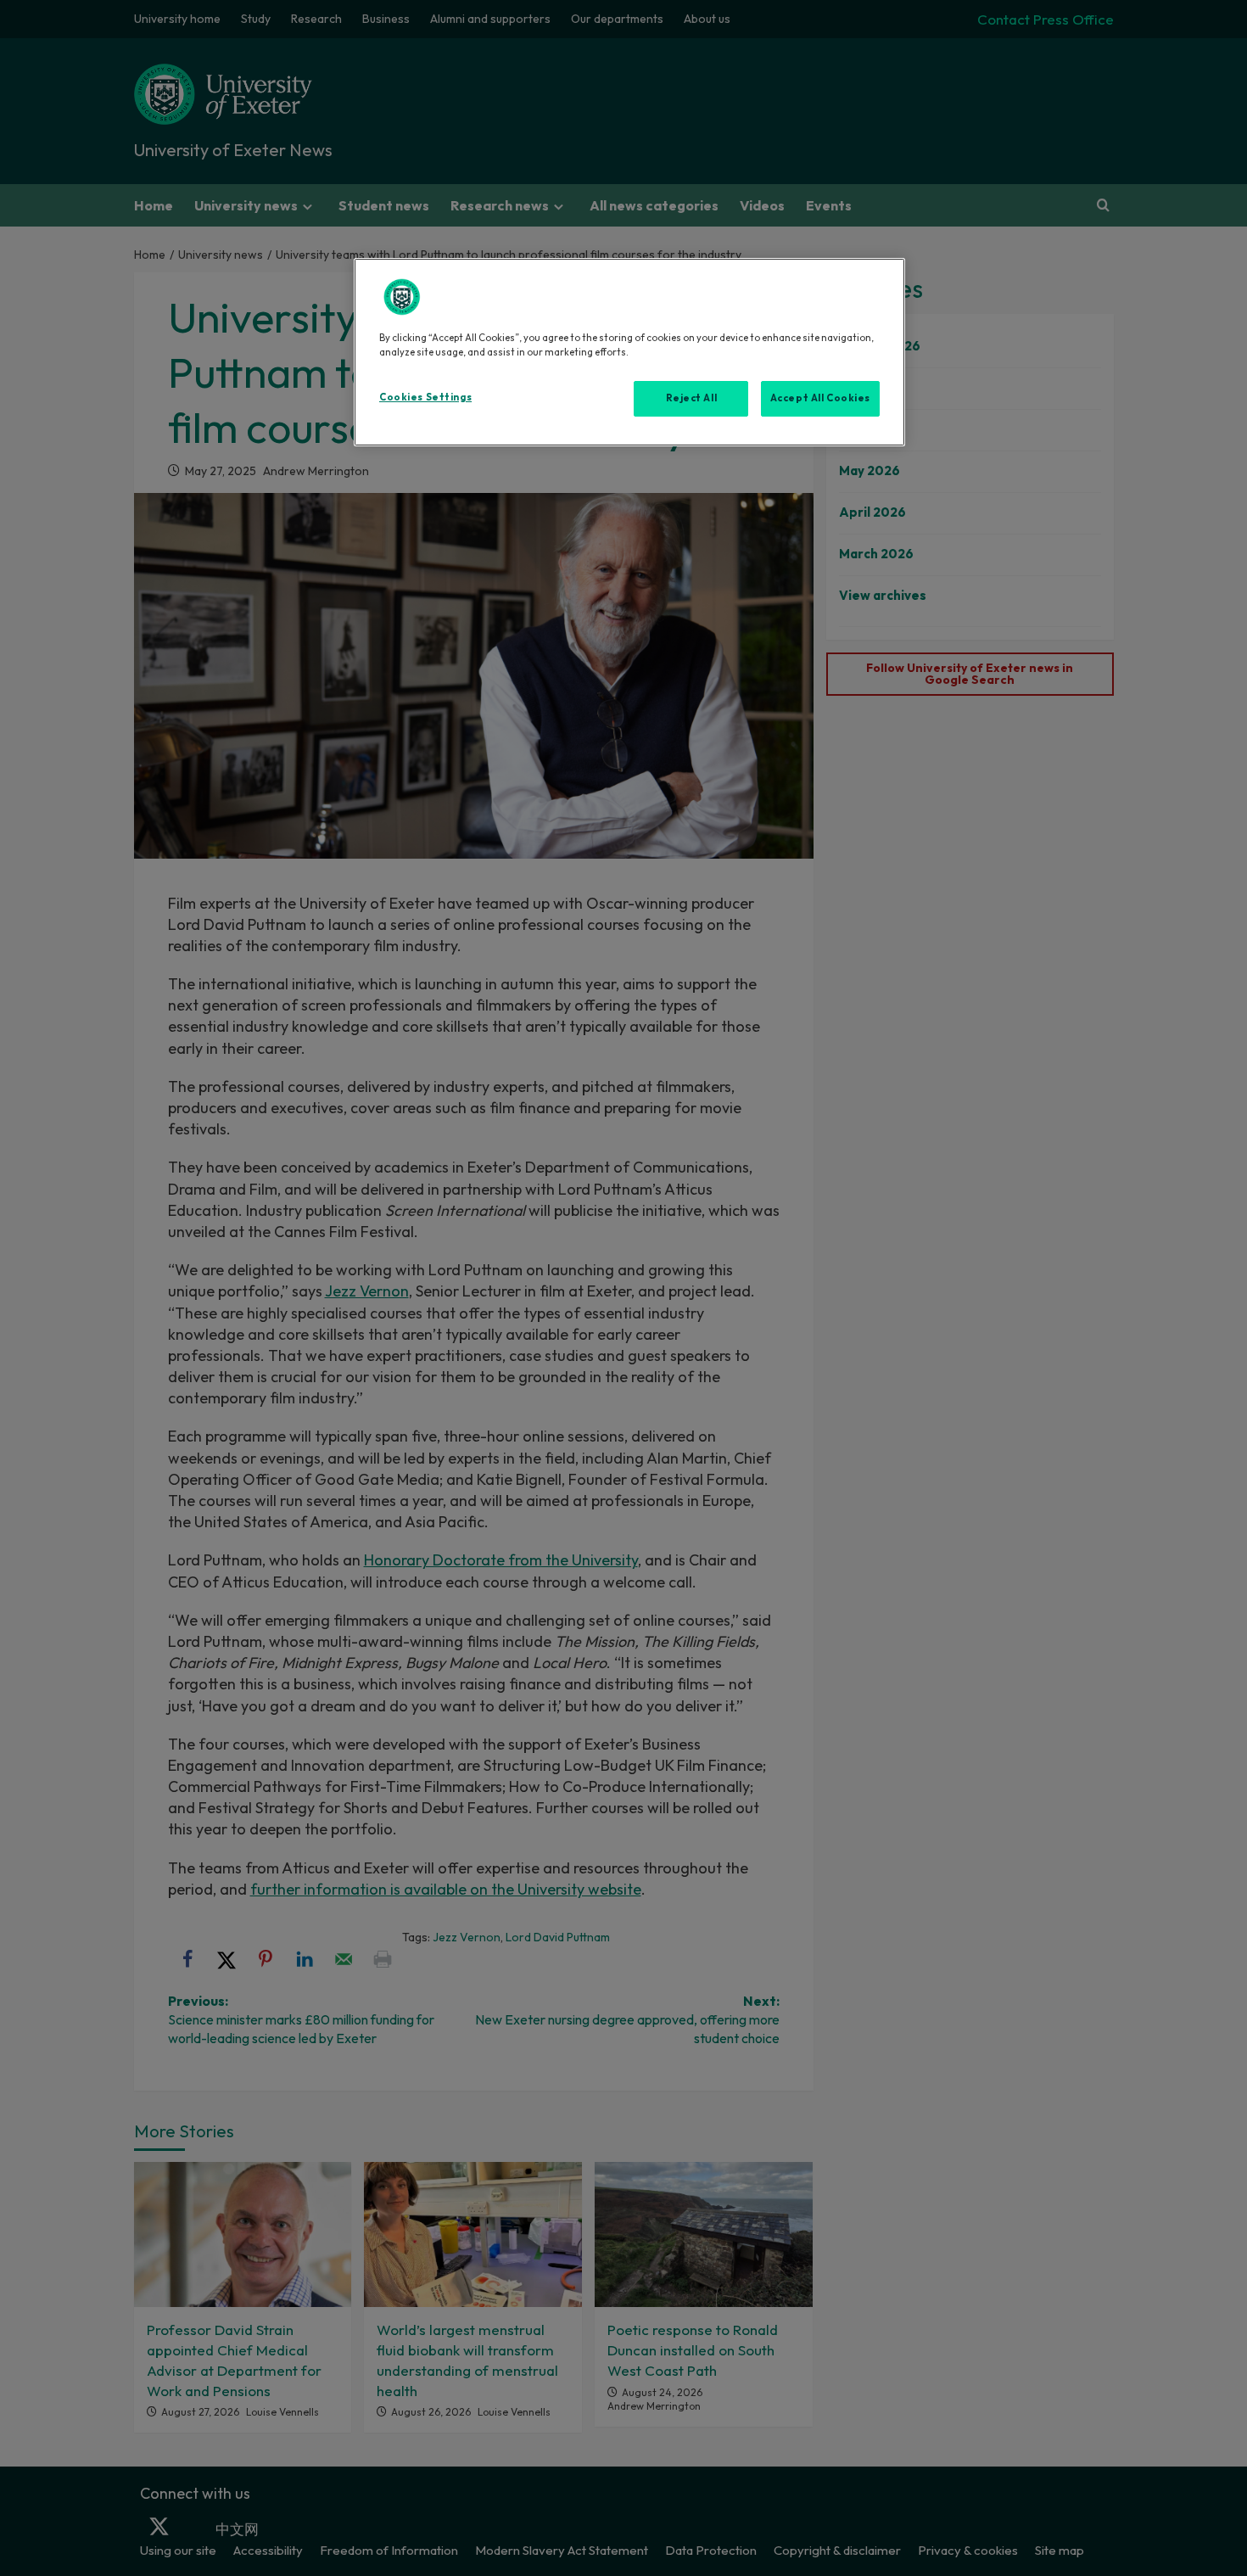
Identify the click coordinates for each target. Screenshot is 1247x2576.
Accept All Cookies (820, 398)
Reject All (692, 398)
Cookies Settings (425, 397)
